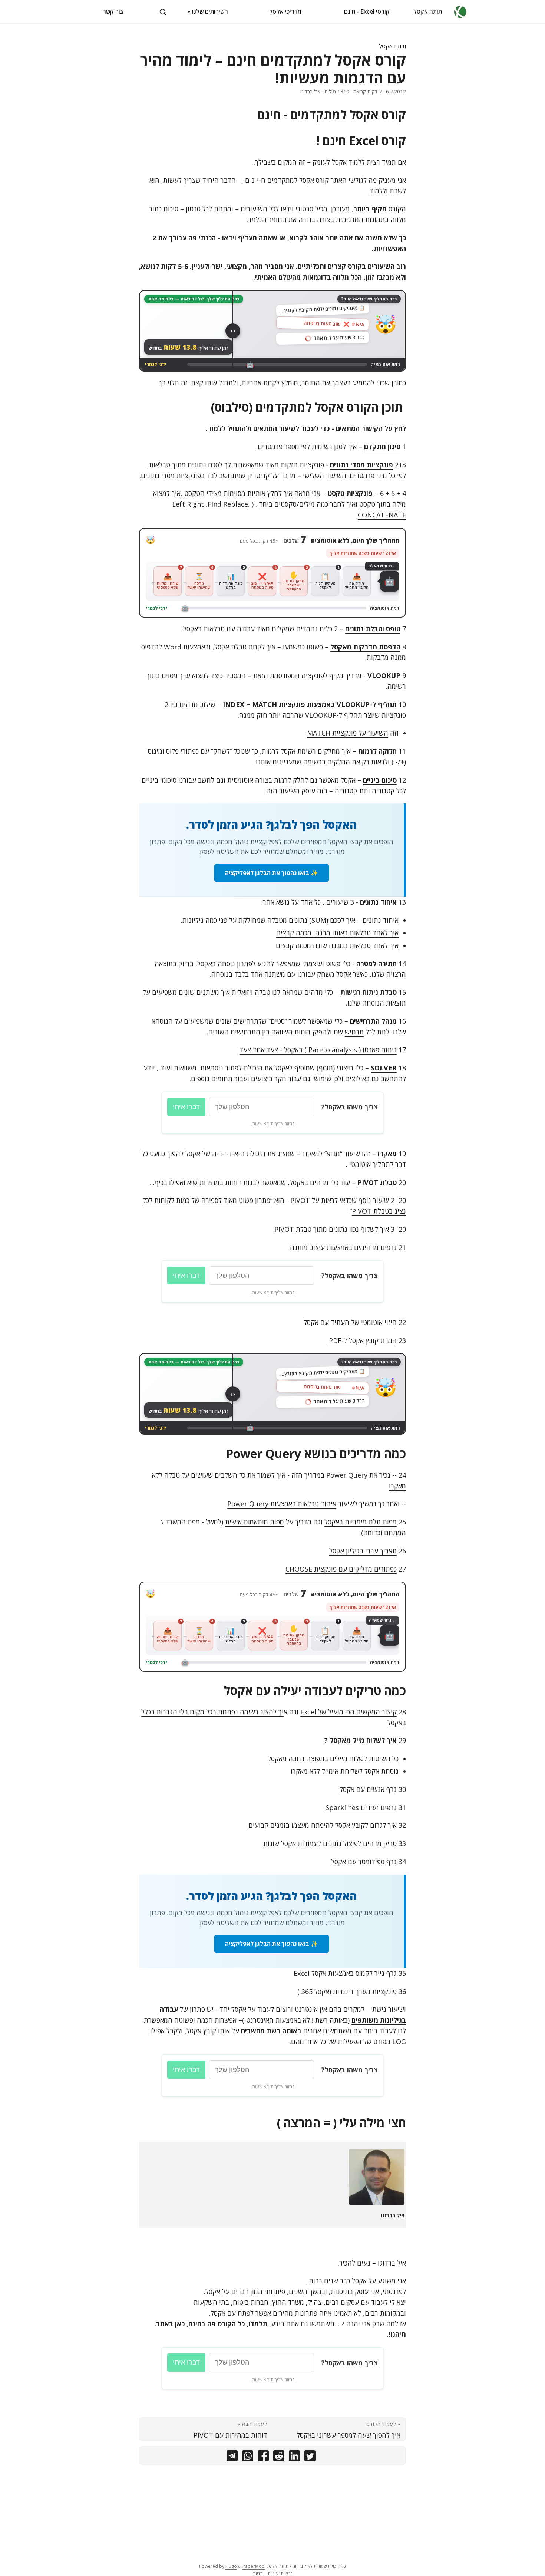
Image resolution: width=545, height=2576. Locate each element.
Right (195, 504)
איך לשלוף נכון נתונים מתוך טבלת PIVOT (332, 1229)
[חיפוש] (163, 12)
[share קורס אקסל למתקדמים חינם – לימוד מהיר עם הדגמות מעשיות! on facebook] (263, 2457)
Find (214, 504)
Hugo (231, 2566)
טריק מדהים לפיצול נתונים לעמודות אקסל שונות (330, 1843)
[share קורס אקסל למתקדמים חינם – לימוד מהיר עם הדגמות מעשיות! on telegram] (232, 2457)
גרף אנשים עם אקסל (368, 1789)
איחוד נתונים (381, 920)
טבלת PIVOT (377, 1182)
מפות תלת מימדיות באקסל (361, 1522)
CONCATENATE (382, 515)
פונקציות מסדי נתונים (361, 465)
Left (179, 504)
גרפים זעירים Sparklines (361, 1807)
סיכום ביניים (380, 780)
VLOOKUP (384, 675)
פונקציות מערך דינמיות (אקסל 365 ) (347, 1991)
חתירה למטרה (376, 964)
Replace (236, 504)
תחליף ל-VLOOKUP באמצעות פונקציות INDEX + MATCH (310, 704)
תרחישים (246, 1021)
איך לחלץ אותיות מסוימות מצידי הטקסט (238, 493)
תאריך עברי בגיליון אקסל (363, 1551)
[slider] (233, 331)
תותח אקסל (428, 11)
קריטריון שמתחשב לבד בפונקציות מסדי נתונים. (204, 476)
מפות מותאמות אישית (255, 1522)
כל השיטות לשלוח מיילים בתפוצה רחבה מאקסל (333, 1759)
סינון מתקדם (382, 447)
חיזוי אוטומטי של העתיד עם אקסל (350, 1322)
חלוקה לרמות (377, 751)
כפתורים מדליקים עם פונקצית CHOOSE (341, 1569)
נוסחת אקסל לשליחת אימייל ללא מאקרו (345, 1771)
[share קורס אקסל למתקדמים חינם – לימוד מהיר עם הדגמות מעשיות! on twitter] (310, 2457)
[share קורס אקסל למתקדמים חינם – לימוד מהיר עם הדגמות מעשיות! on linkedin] (294, 2457)
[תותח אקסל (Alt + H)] (460, 12)
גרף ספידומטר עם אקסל (364, 1862)
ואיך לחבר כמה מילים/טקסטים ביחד (308, 504)
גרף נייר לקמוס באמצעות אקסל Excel (345, 1973)
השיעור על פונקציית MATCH (348, 733)
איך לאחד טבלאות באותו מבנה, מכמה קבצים (337, 933)
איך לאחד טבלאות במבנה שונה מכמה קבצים (337, 945)
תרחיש (354, 1032)
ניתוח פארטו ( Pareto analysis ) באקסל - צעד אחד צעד (318, 1050)
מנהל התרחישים (373, 1021)
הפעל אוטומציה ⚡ (273, 593)
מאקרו (387, 1154)
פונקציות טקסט (350, 493)
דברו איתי (186, 1107)
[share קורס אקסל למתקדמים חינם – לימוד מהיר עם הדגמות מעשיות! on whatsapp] (248, 2457)
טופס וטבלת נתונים (373, 629)
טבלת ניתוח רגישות (369, 992)
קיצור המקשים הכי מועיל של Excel (349, 1712)
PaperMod (254, 2566)
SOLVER (384, 1068)
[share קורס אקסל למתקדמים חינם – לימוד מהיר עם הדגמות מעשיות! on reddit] (279, 2457)
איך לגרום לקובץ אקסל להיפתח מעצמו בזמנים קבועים (323, 1825)
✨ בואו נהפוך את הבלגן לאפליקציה (272, 873)
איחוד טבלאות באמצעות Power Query (282, 1504)
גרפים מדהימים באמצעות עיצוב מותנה (343, 1247)
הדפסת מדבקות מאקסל (365, 647)
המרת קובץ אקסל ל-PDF (363, 1340)
